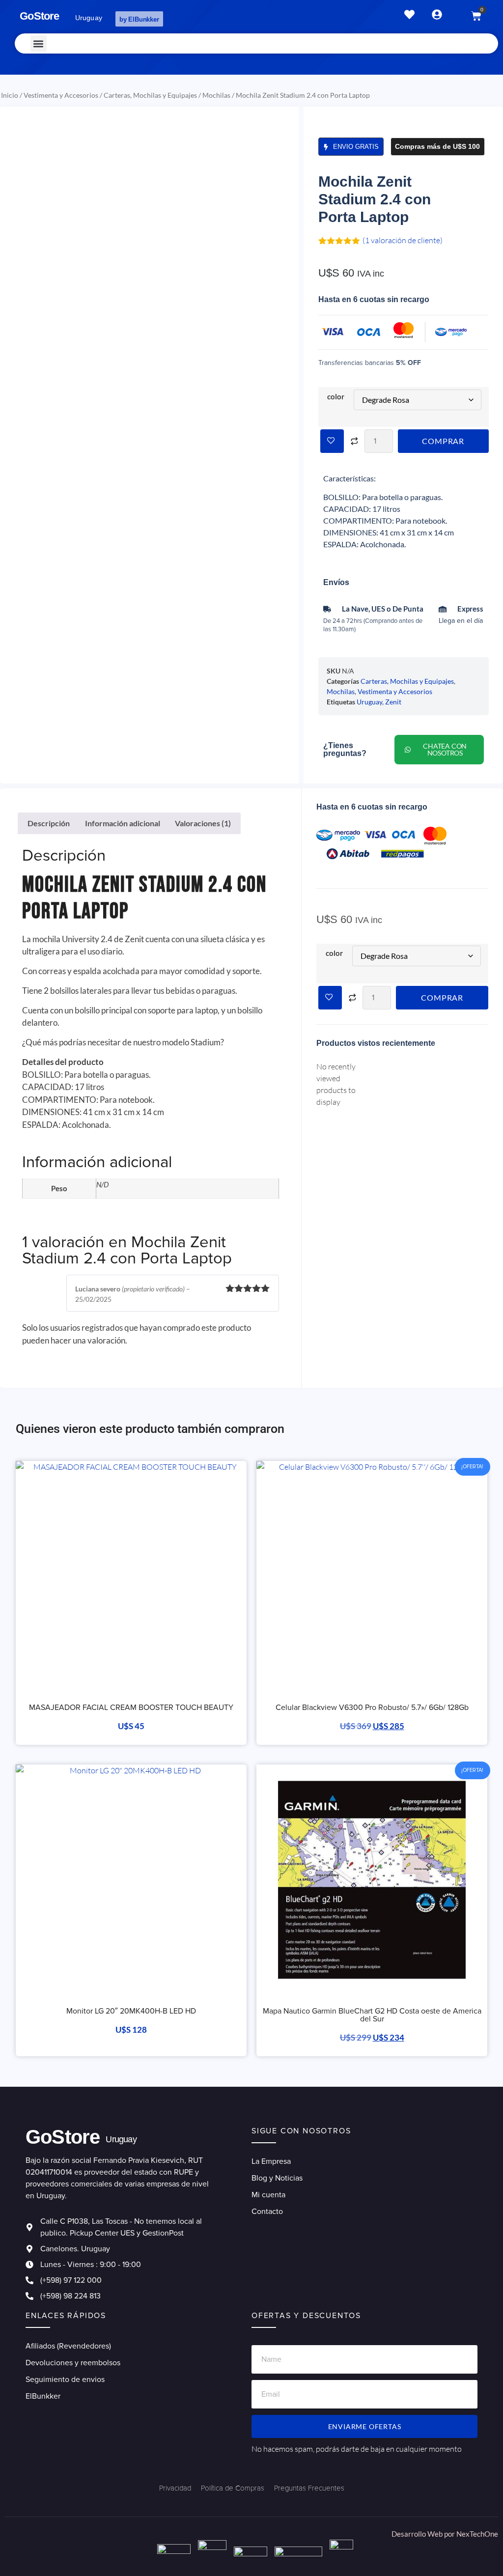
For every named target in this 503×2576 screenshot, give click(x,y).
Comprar (443, 441)
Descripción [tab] (49, 823)
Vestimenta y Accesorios (61, 95)
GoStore (39, 16)
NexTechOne (477, 2534)
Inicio (10, 95)
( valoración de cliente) (403, 240)
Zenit (393, 702)
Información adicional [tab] (123, 823)
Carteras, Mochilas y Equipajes (150, 95)
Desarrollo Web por (424, 2534)
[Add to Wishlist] (332, 441)
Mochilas (216, 95)
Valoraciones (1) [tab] (203, 823)
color (336, 397)
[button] (39, 43)
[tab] (151, 1062)
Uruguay (369, 702)
